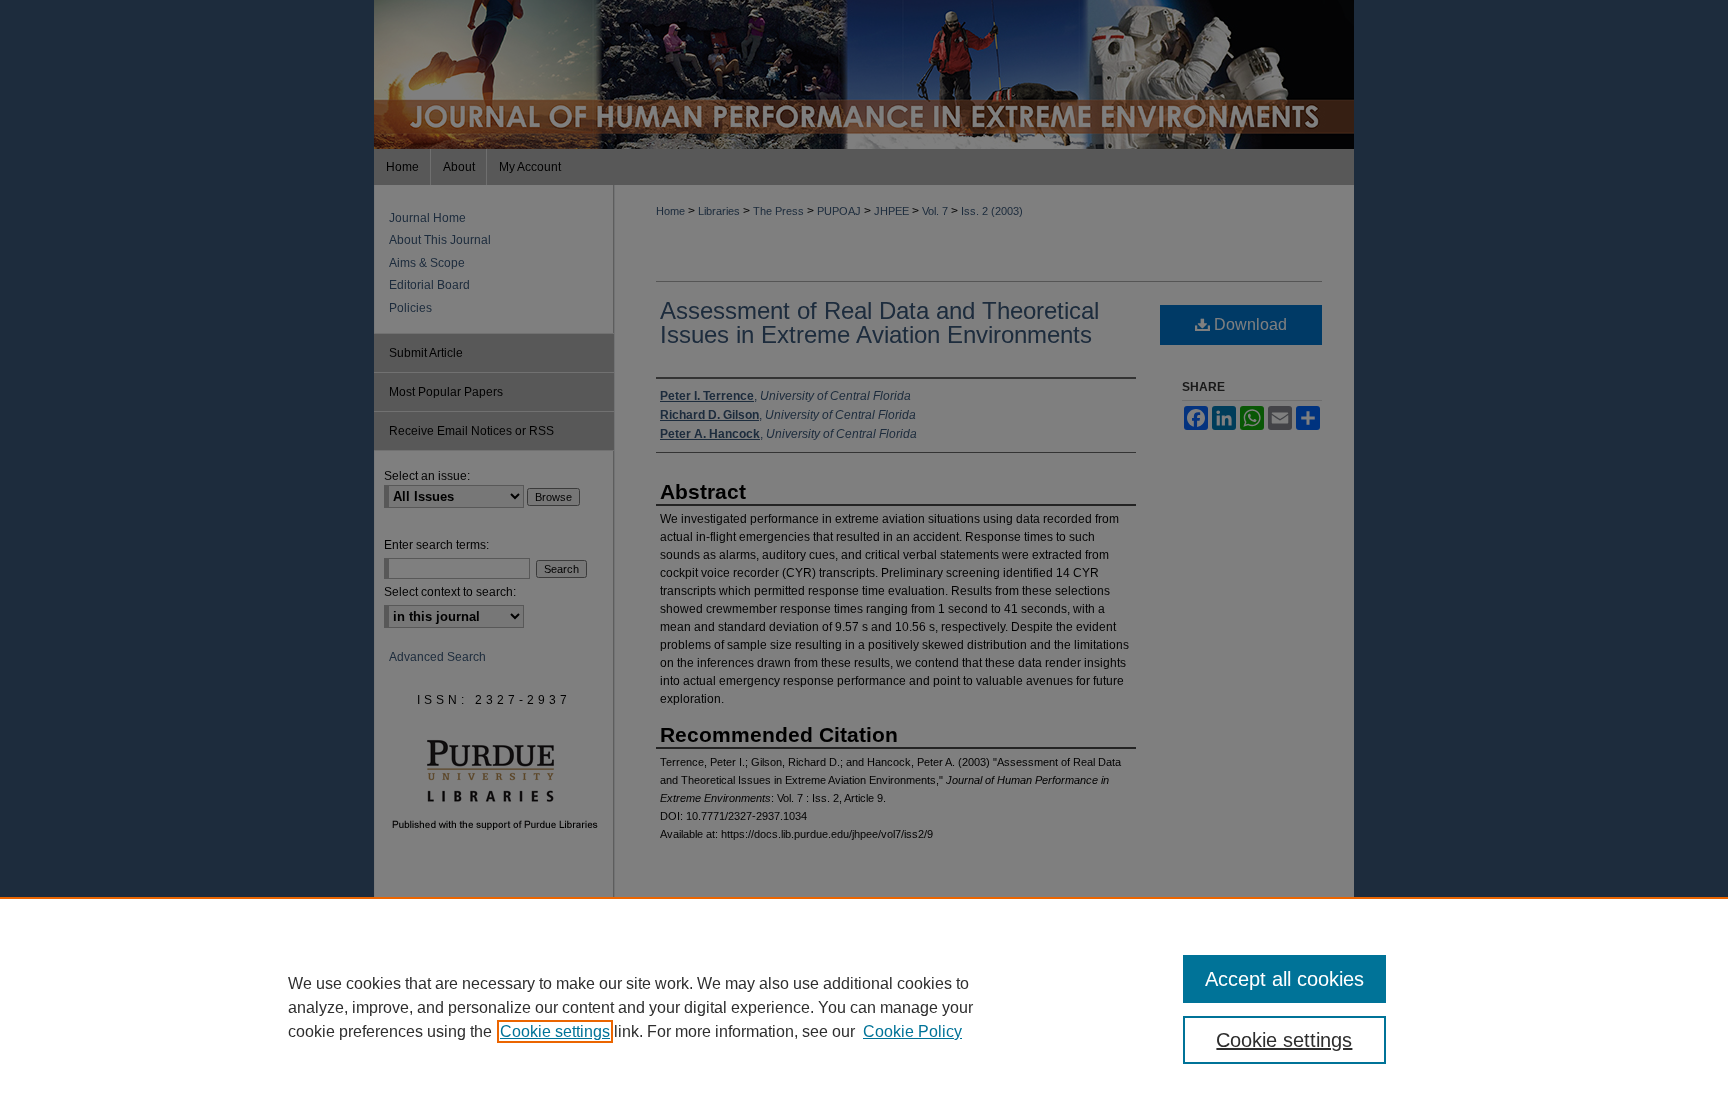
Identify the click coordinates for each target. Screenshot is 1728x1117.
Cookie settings (555, 1031)
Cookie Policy (912, 1031)
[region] (864, 1007)
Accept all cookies (1284, 979)
